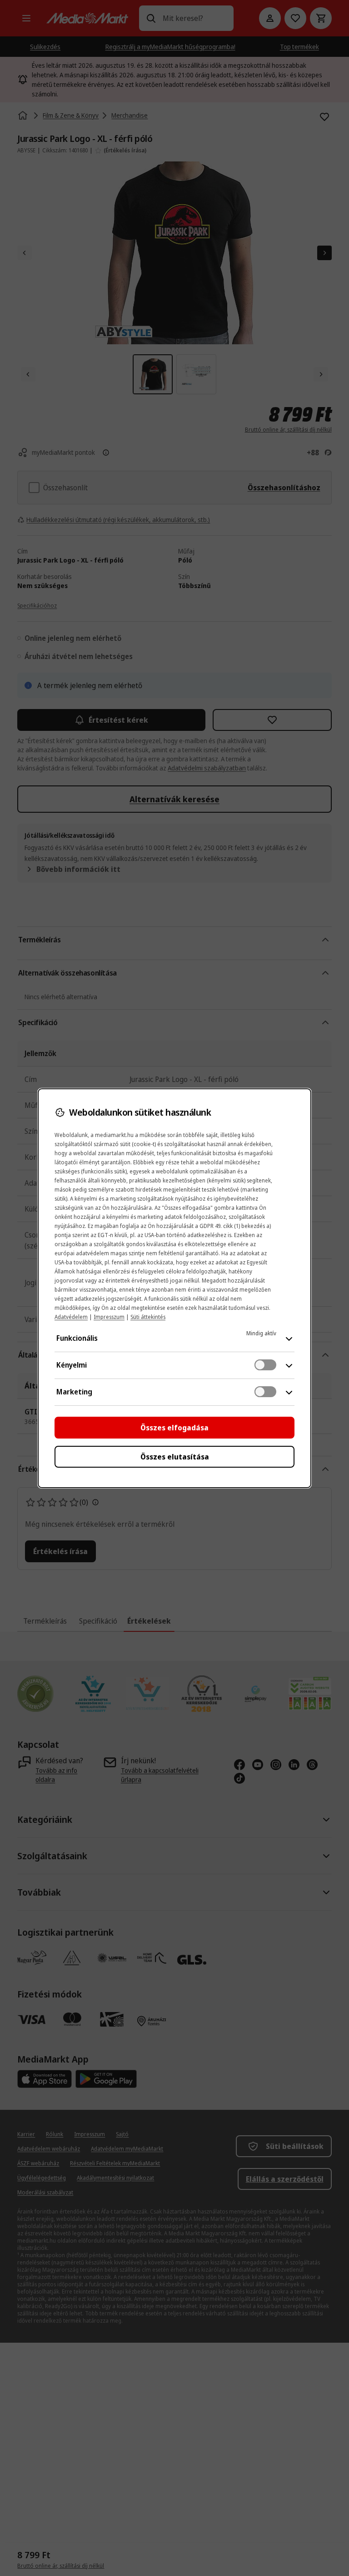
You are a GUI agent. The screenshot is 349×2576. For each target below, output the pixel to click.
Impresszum (109, 1317)
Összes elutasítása (175, 1457)
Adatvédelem (71, 1317)
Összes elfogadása (174, 1428)
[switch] (265, 1365)
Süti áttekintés (148, 1317)
